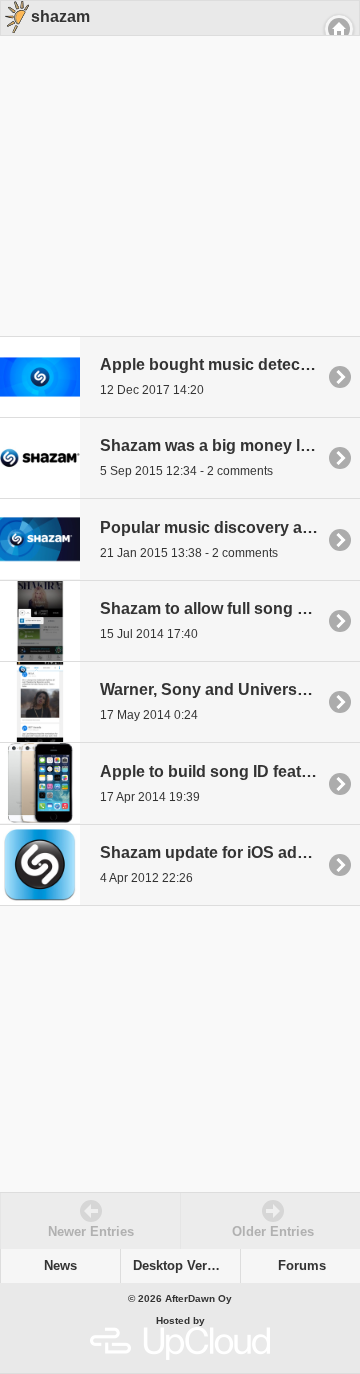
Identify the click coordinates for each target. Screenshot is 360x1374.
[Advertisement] (173, 162)
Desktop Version (183, 1266)
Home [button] (339, 29)
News (60, 1266)
